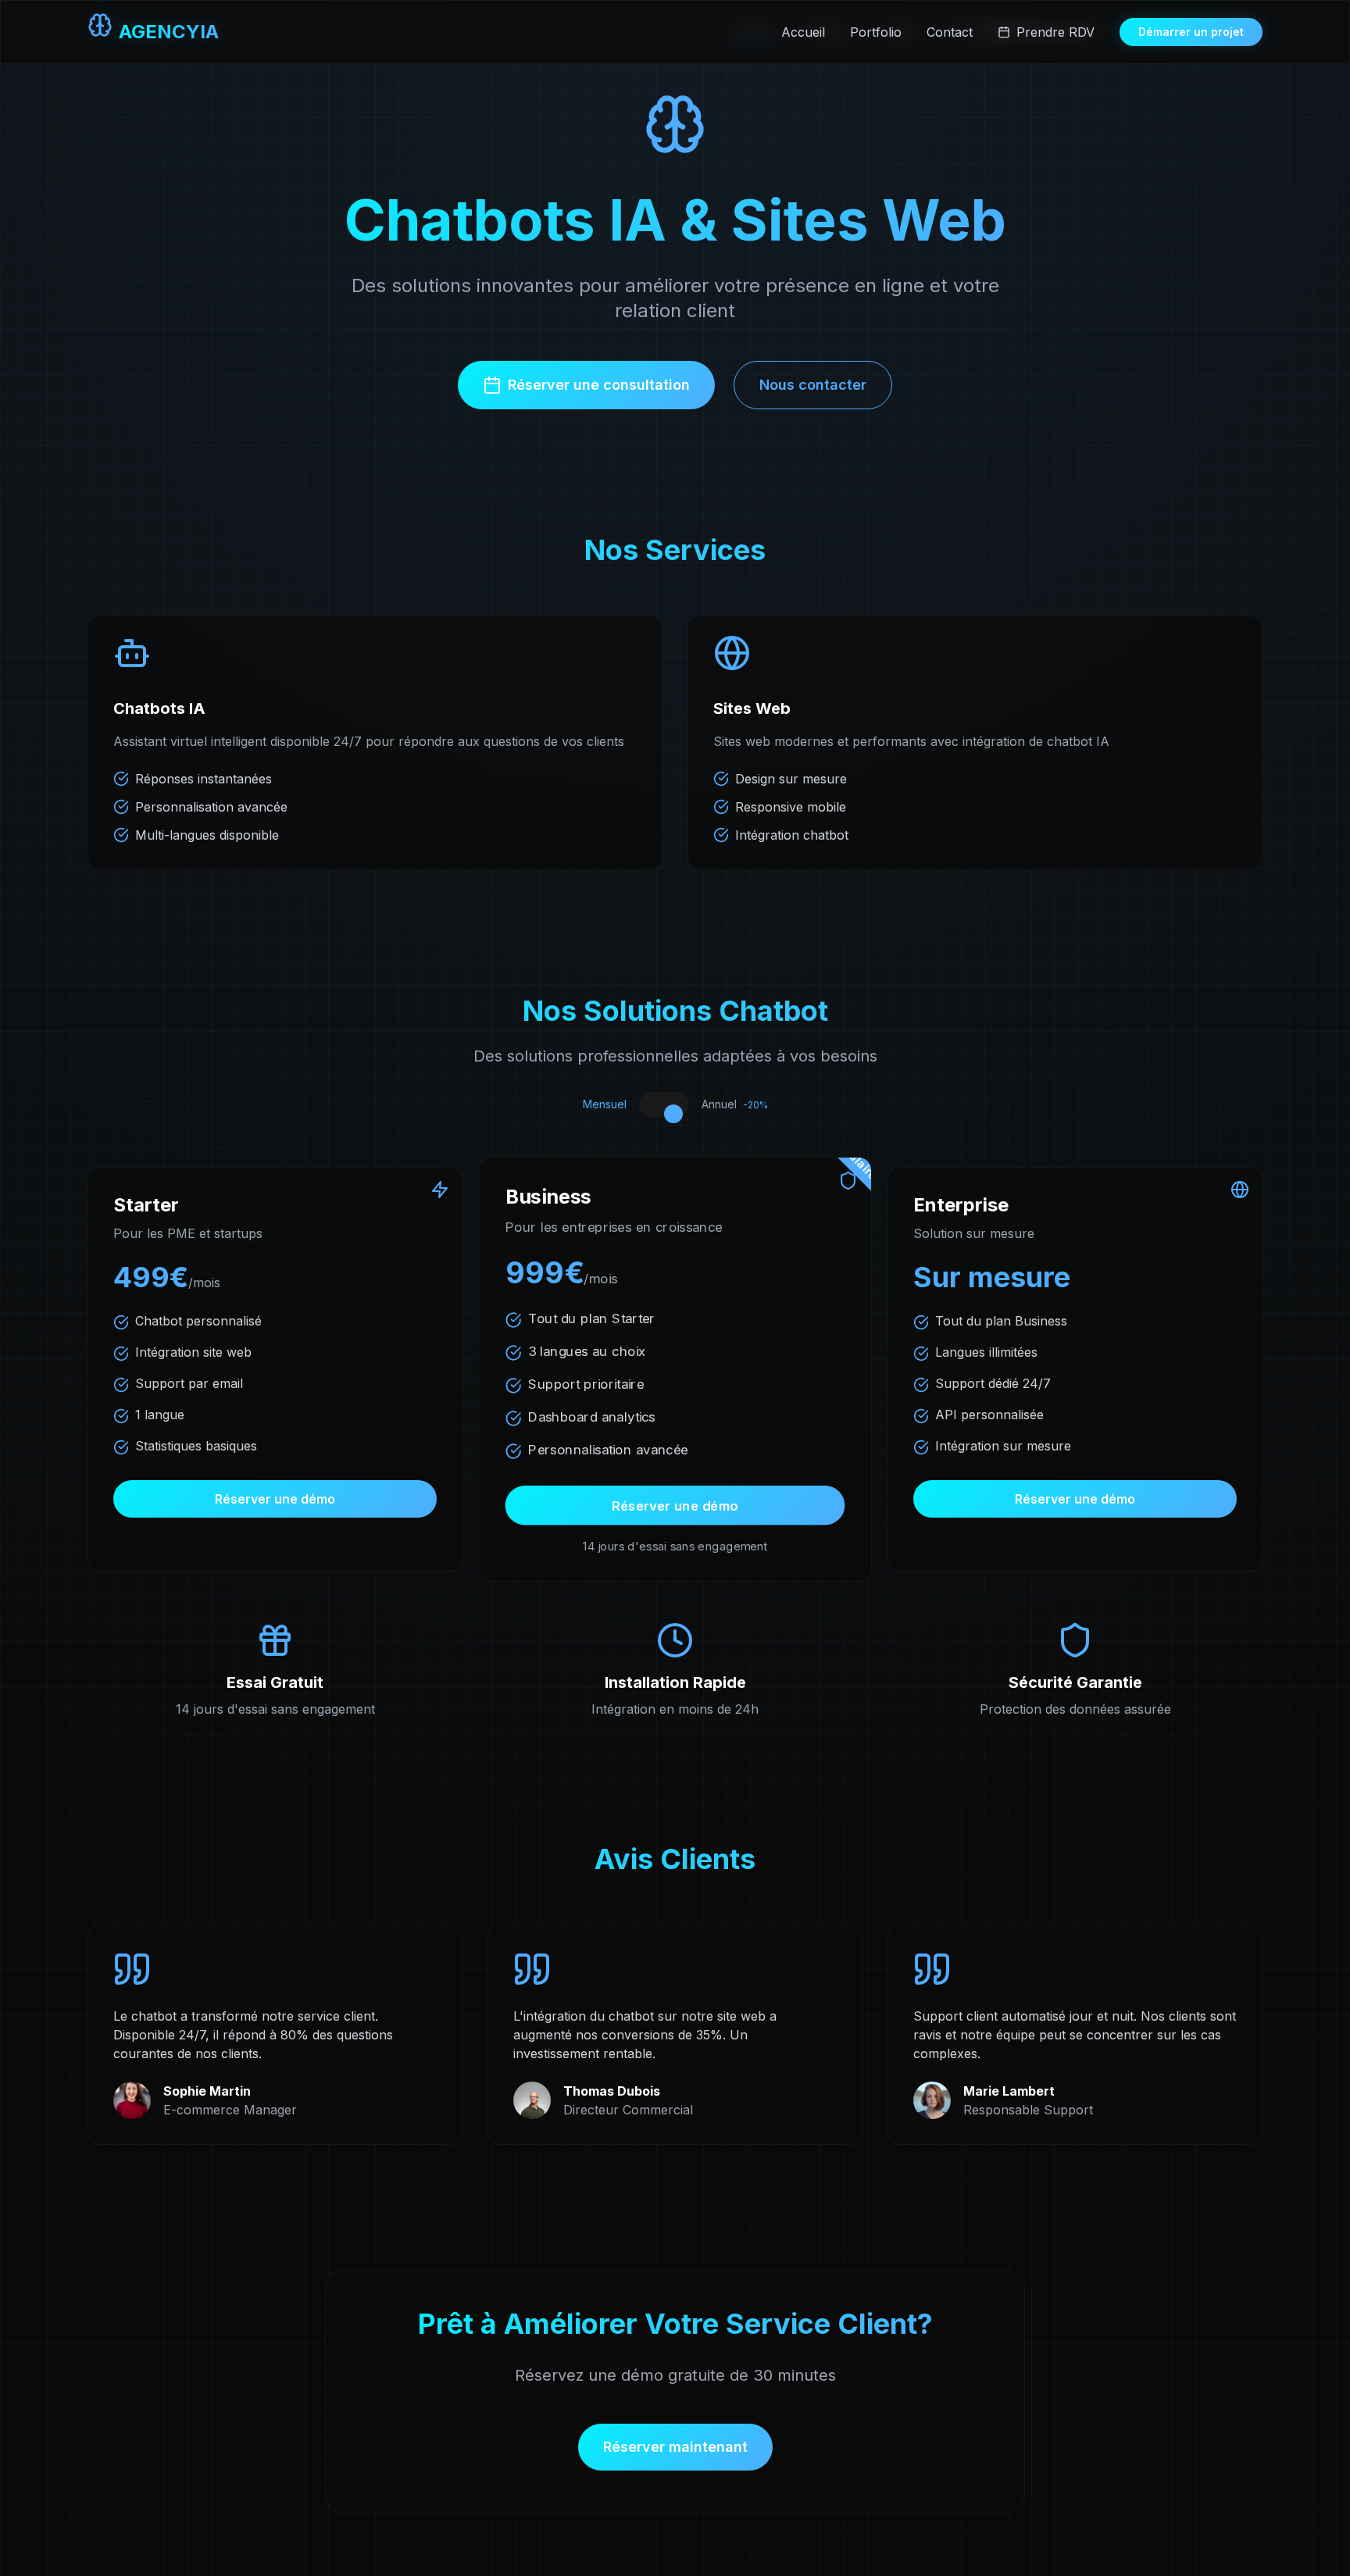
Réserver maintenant (675, 2447)
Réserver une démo (275, 1499)
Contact (950, 32)
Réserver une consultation (599, 385)
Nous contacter (813, 385)
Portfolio (876, 32)
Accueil (803, 32)
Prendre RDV (1055, 32)
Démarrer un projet (1191, 32)
